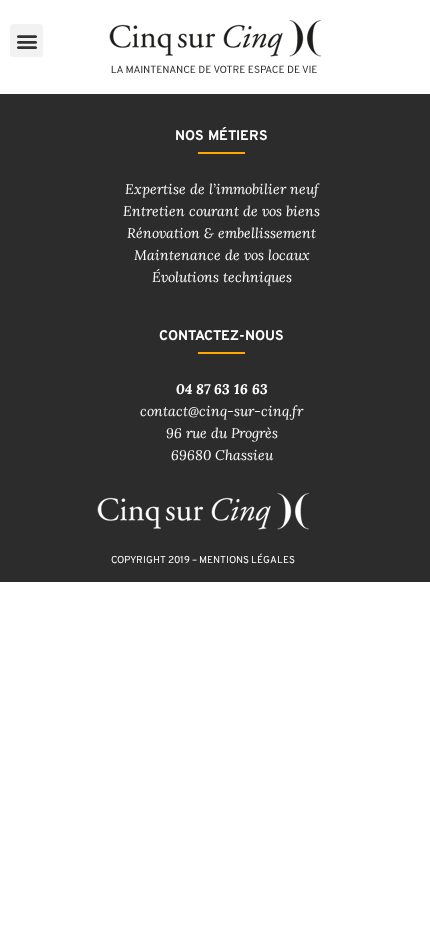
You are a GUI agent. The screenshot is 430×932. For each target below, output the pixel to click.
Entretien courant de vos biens (221, 211)
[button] (26, 40)
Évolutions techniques (222, 277)
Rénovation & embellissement (221, 233)
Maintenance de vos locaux (222, 255)
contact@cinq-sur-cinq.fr (221, 411)
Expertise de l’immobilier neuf (222, 189)
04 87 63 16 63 (222, 389)
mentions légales (247, 560)
